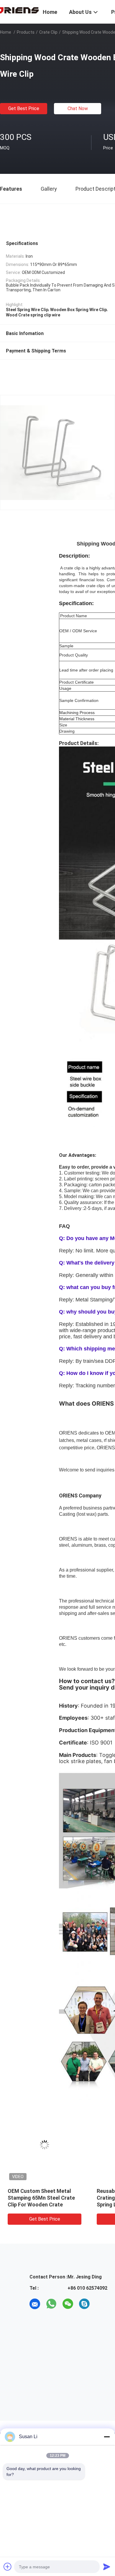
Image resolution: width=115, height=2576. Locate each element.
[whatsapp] (51, 2304)
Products (26, 32)
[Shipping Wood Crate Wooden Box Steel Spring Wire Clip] (47, 2145)
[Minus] (107, 2437)
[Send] (107, 2567)
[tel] (101, 2304)
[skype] (84, 2304)
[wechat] (68, 2304)
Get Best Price (24, 108)
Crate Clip (48, 32)
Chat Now (78, 108)
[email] (35, 2304)
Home (6, 32)
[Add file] (8, 2567)
